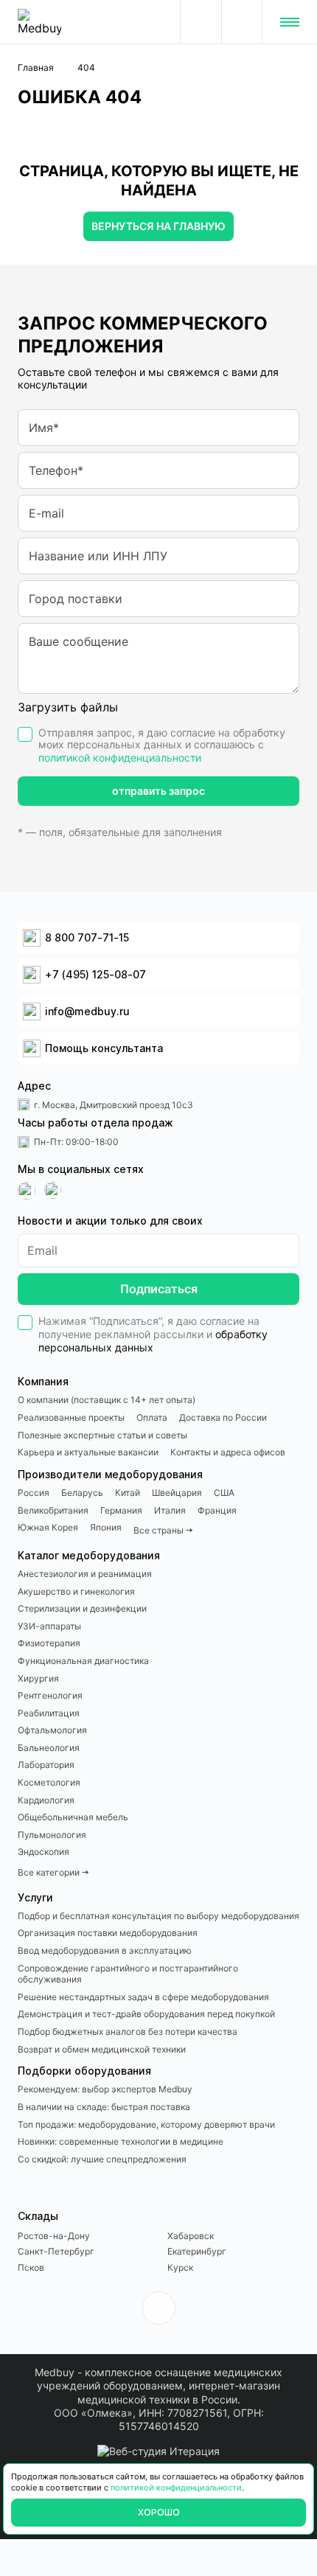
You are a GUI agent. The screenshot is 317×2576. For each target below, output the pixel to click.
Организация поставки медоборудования (108, 1933)
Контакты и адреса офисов (228, 1452)
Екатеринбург (197, 2251)
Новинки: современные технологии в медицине (121, 2141)
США (224, 1493)
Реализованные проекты (71, 1417)
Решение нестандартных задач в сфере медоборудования (143, 1997)
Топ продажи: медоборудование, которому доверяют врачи (146, 2124)
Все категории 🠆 (53, 1872)
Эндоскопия (43, 1852)
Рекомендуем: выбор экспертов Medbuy (105, 2089)
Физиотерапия (49, 1643)
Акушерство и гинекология (76, 1591)
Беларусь (82, 1493)
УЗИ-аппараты (49, 1626)
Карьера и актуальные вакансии (88, 1452)
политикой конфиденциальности (120, 758)
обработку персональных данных (153, 1341)
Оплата (152, 1417)
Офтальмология (52, 1730)
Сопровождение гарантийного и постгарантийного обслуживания (128, 1974)
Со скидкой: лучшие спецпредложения (102, 2159)
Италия (170, 1510)
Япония (106, 1527)
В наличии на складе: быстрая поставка (104, 2107)
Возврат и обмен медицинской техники (102, 2049)
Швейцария (177, 1493)
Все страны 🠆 (163, 1530)
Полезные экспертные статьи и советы (102, 1435)
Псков (31, 2267)
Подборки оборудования (84, 2071)
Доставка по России (223, 1417)
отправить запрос (158, 791)
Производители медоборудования (110, 1474)
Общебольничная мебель (73, 1817)
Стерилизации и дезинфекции (82, 1608)
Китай (128, 1493)
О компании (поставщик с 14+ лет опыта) (107, 1400)
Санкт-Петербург (56, 2251)
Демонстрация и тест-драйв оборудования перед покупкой (146, 2014)
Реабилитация (49, 1713)
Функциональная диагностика (83, 1661)
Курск (180, 2267)
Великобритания (53, 1510)
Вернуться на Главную (158, 226)
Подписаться (159, 1289)
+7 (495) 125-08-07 (242, 22)
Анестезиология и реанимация (85, 1574)
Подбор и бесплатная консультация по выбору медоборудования (158, 1916)
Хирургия (38, 1678)
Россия (34, 1493)
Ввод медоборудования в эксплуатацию (105, 1950)
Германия (121, 1510)
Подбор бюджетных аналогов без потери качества (128, 2032)
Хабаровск (191, 2236)
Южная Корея (48, 1527)
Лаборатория (46, 1765)
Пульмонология (52, 1835)
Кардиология (46, 1800)
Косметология (49, 1782)
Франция (217, 1510)
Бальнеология (49, 1748)
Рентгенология (50, 1695)
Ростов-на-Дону (54, 2236)
